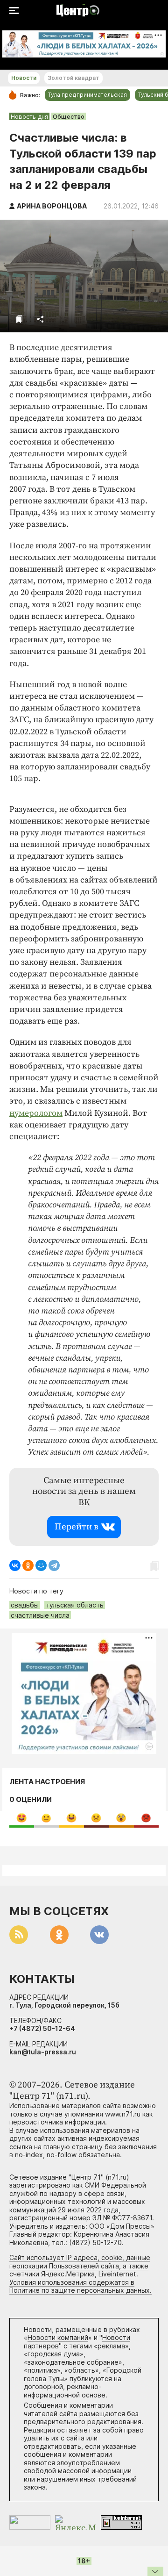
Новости (24, 78)
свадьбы (25, 1605)
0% (22, 1818)
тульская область (75, 1605)
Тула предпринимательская (87, 95)
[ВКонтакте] (15, 1565)
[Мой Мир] (41, 1565)
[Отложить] (19, 319)
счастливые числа (40, 1615)
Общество (69, 116)
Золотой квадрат (73, 78)
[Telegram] (54, 1565)
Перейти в (77, 1527)
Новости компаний (58, 2337)
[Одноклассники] (28, 1565)
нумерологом (36, 1113)
